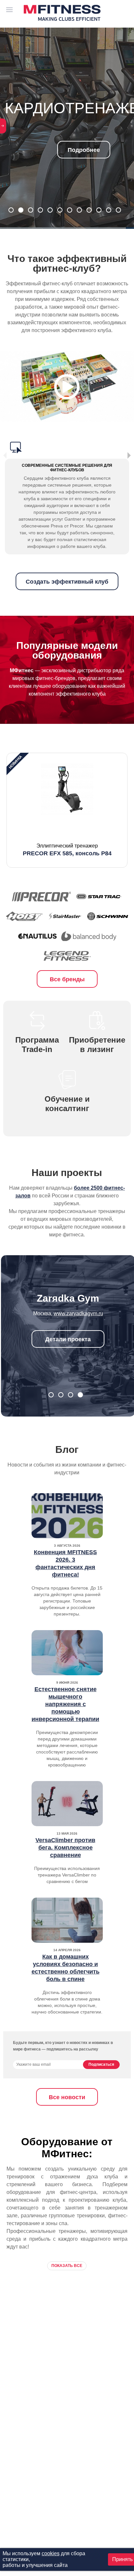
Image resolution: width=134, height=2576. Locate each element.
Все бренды (67, 979)
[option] (67, 810)
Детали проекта (68, 1339)
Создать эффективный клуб (67, 582)
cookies (51, 2553)
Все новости (67, 2097)
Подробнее (67, 154)
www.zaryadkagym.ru (78, 1313)
